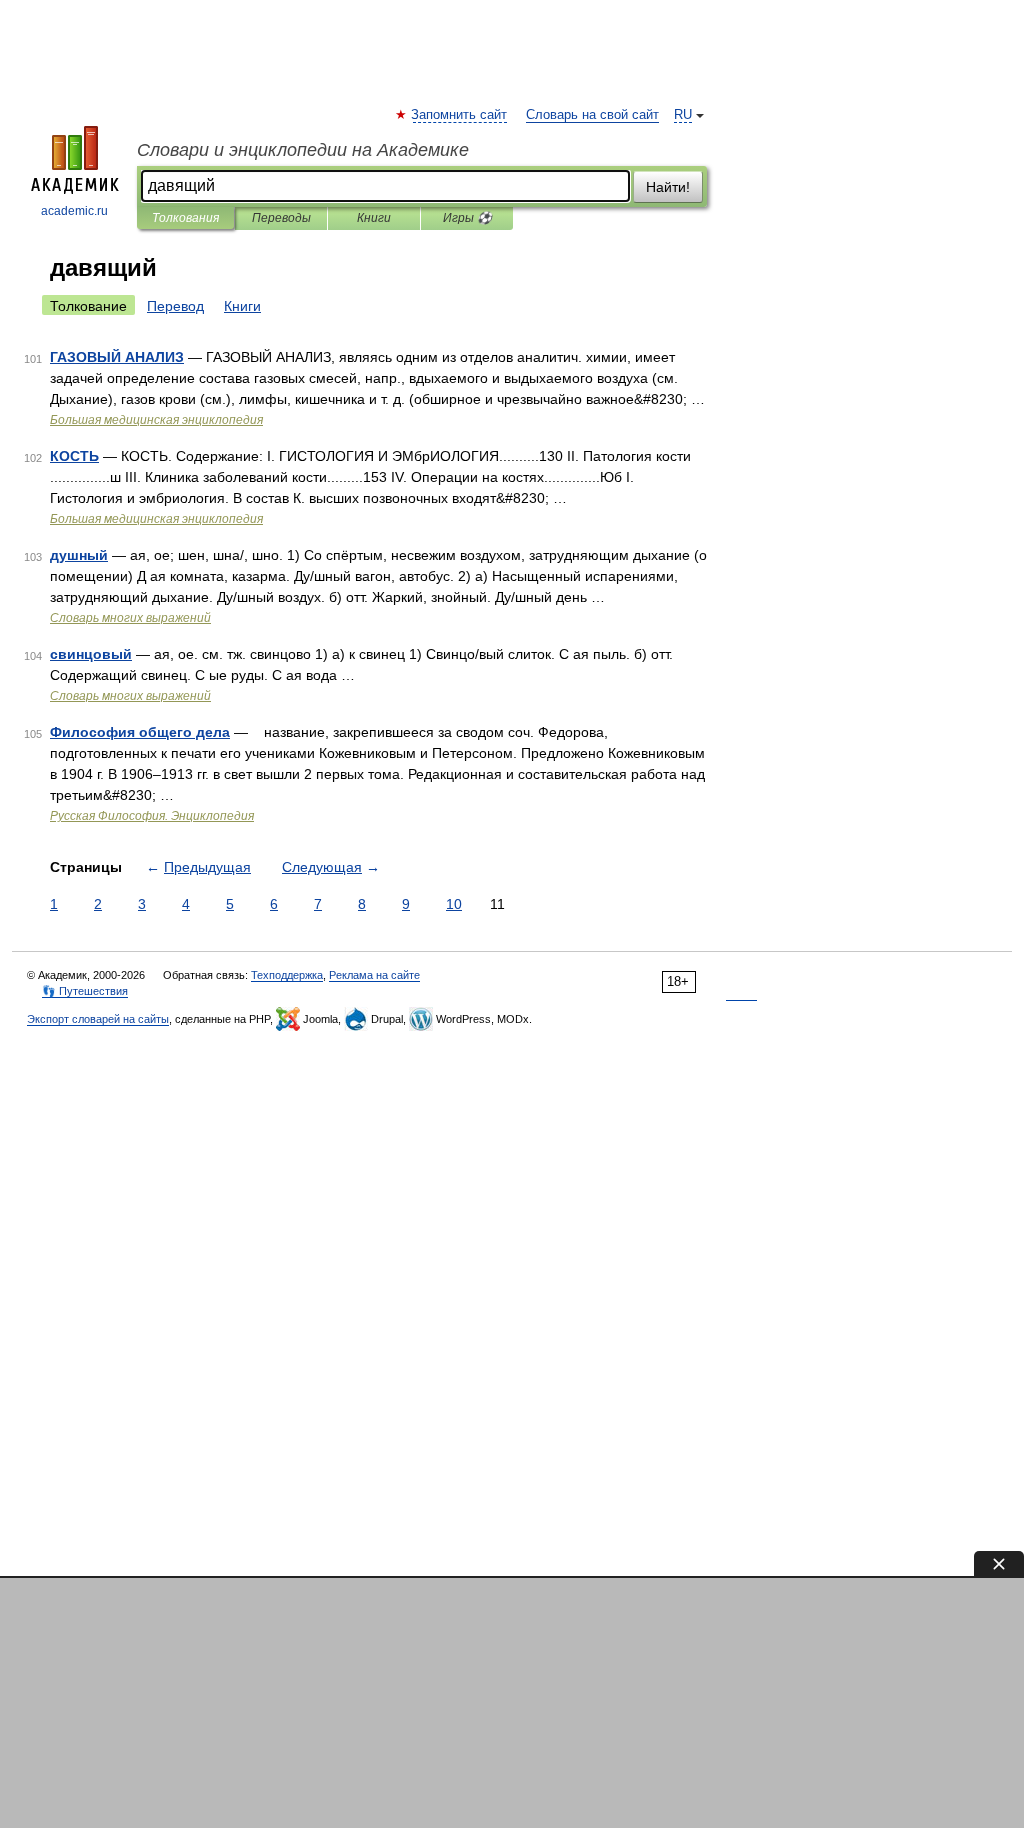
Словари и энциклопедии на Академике (303, 150)
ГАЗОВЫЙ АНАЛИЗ (117, 357)
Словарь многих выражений (130, 618)
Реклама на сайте (374, 975)
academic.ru (74, 211)
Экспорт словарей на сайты (98, 1019)
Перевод (175, 306)
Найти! (668, 187)
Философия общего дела (140, 732)
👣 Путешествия (85, 991)
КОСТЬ (74, 456)
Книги (374, 218)
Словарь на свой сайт (592, 115)
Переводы (281, 218)
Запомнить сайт (460, 115)
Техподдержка (287, 975)
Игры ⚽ (467, 218)
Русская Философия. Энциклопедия (152, 816)
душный (79, 555)
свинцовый (91, 654)
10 (454, 904)
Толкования (185, 218)
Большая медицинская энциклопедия (156, 420)
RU (683, 115)
